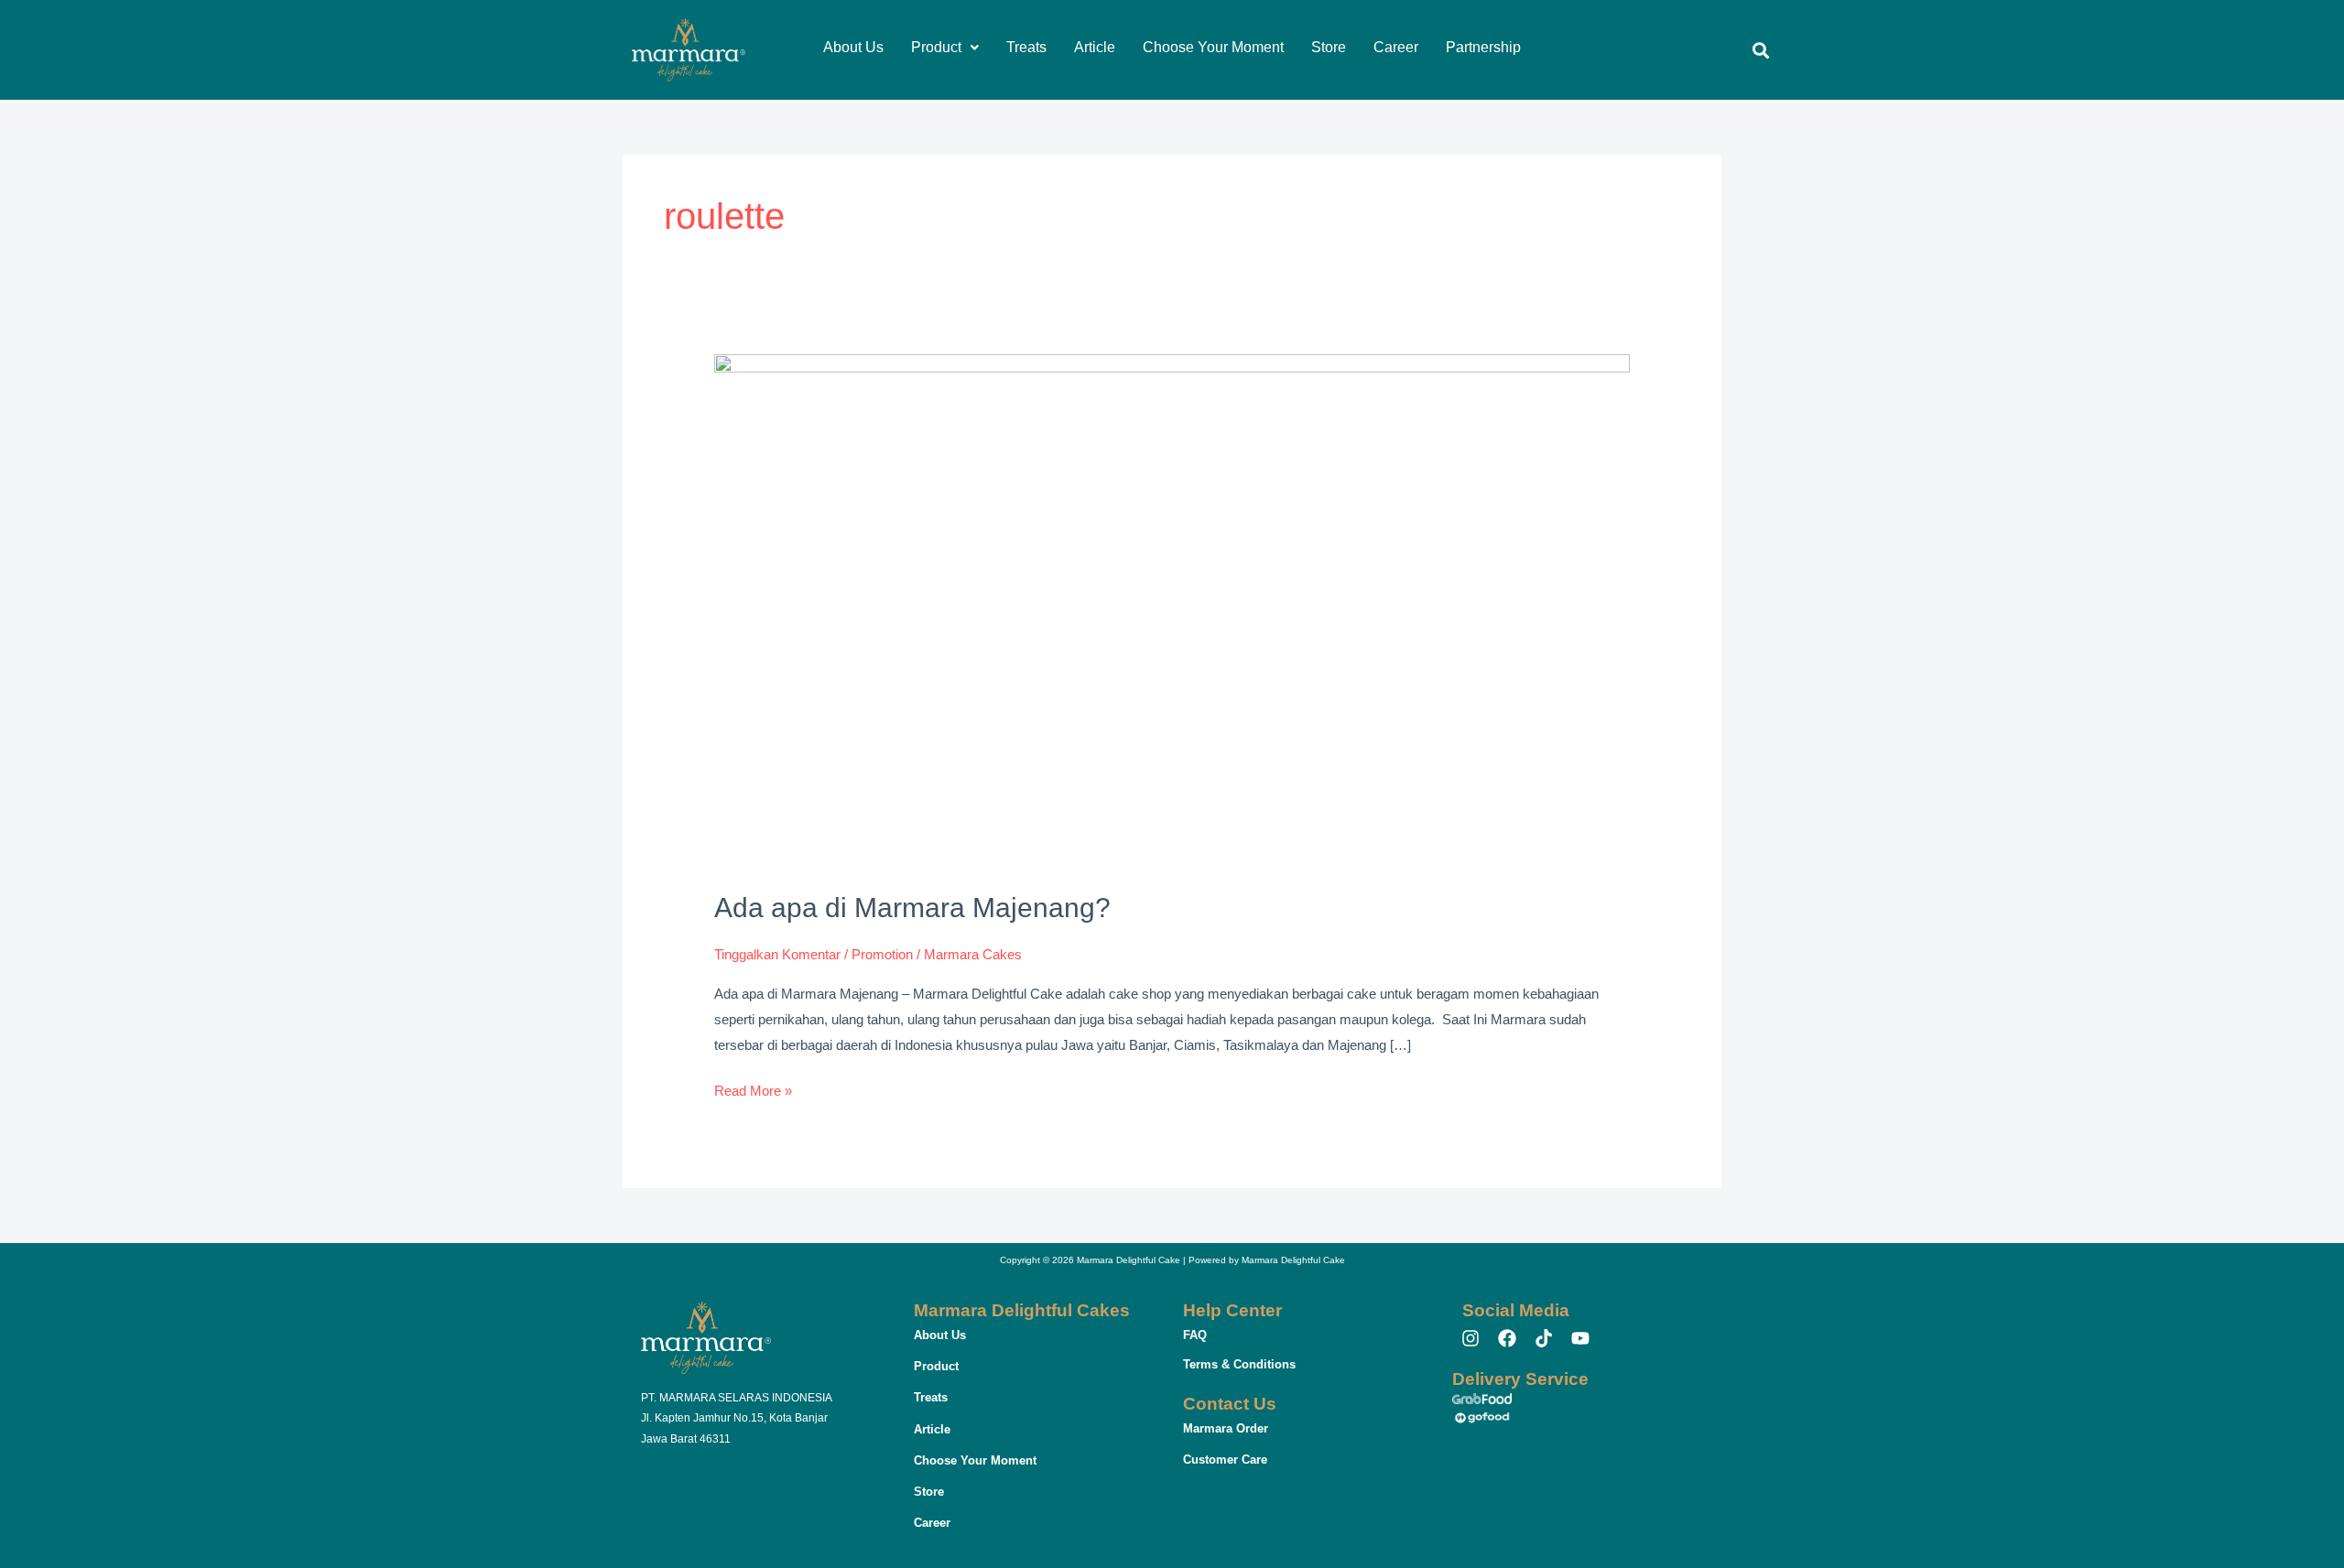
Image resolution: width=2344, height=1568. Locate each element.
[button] (945, 48)
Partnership (1483, 47)
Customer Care (1225, 1460)
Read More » (753, 1088)
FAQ (1195, 1335)
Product (936, 47)
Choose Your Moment (1213, 47)
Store (1329, 47)
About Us (853, 47)
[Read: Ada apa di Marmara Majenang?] (1172, 611)
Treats (1026, 47)
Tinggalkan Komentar (777, 954)
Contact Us (1230, 1404)
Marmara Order (1226, 1428)
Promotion (882, 954)
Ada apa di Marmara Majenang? (912, 908)
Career (1396, 47)
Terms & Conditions (1239, 1364)
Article (1095, 47)
